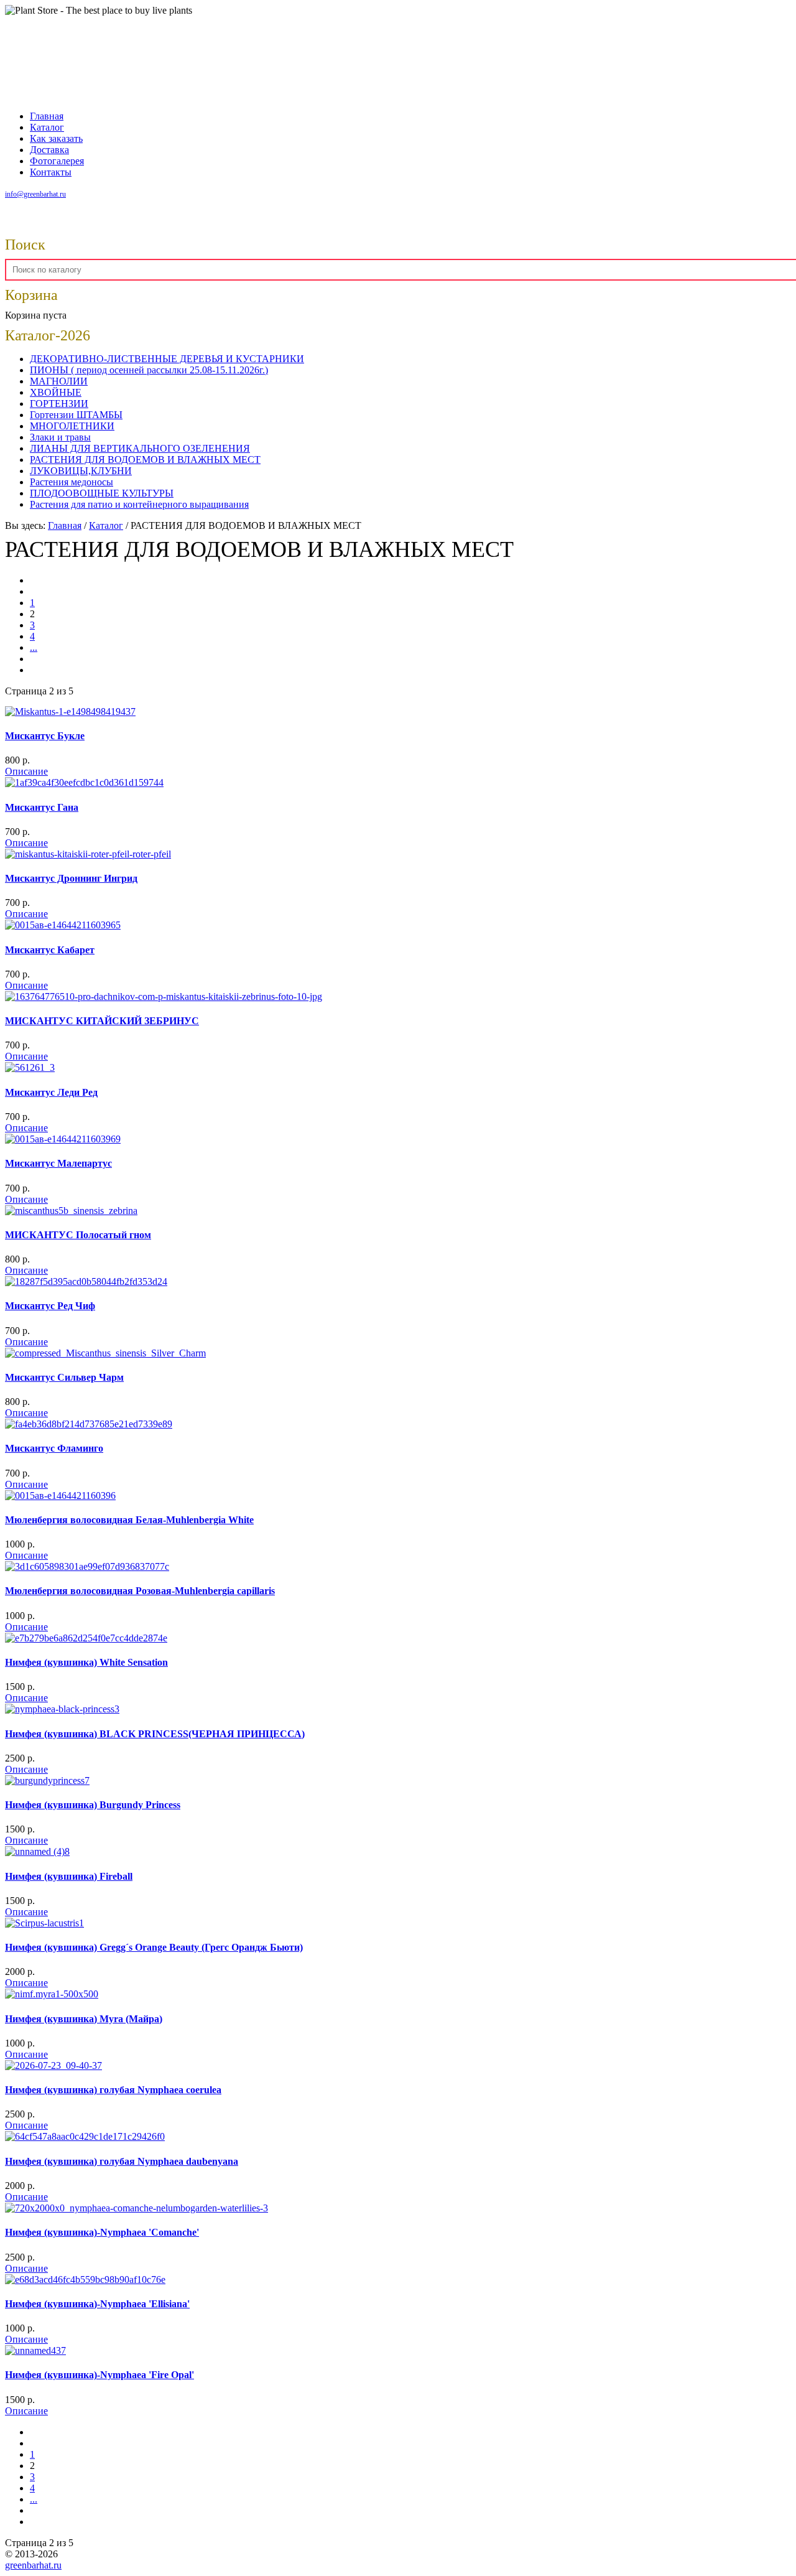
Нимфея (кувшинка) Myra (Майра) (84, 2019)
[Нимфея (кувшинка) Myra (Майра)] (52, 1994)
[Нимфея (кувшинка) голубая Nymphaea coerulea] (53, 2065)
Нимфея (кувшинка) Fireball (69, 1876)
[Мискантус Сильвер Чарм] (105, 1353)
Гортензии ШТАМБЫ (76, 415)
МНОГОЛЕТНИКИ (72, 426)
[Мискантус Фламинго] (89, 1424)
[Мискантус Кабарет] (63, 925)
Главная (47, 116)
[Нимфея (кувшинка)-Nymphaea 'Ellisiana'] (85, 2280)
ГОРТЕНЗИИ (59, 404)
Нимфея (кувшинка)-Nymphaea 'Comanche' (102, 2232)
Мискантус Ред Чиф (50, 1306)
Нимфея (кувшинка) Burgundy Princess (93, 1805)
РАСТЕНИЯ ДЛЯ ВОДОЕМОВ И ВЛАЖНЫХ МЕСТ (145, 460)
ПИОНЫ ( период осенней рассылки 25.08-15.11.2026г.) (149, 370)
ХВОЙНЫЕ (56, 392)
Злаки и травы (60, 437)
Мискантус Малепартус (58, 1163)
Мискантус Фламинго (54, 1448)
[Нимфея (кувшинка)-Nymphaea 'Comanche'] (137, 2208)
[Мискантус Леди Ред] (30, 1067)
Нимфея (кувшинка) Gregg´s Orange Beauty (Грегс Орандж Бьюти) (154, 1947)
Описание (26, 771)
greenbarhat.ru (33, 2565)
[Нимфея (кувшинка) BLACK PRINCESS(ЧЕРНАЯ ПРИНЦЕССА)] (62, 1709)
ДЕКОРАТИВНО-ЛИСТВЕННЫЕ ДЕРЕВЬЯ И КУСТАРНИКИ (167, 359)
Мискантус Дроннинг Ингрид (71, 878)
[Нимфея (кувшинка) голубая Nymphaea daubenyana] (85, 2136)
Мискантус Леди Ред (51, 1092)
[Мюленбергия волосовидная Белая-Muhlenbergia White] (60, 1496)
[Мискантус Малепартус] (63, 1139)
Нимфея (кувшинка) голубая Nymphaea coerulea (113, 2090)
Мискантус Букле (45, 736)
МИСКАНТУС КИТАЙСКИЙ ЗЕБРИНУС (102, 1021)
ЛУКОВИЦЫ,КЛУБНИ (81, 471)
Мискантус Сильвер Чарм (64, 1377)
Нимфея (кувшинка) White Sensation (86, 1662)
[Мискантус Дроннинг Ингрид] (88, 854)
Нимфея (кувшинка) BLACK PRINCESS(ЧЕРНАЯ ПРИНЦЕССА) (155, 1734)
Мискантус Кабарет (50, 950)
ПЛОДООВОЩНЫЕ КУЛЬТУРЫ (102, 493)
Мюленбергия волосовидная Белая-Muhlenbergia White (129, 1520)
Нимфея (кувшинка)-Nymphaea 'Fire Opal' (99, 2375)
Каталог (47, 127)
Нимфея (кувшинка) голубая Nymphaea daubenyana (122, 2161)
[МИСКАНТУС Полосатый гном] (71, 1211)
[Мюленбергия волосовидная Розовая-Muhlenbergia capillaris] (87, 1566)
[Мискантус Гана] (84, 782)
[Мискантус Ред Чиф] (86, 1281)
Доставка (49, 150)
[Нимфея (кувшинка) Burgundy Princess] (47, 1780)
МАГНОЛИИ (59, 381)
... (34, 647)
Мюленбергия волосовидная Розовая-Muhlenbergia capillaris (140, 1591)
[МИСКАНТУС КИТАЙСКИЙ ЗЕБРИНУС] (164, 996)
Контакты (51, 172)
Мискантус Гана (42, 807)
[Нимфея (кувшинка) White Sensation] (86, 1638)
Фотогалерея (57, 161)
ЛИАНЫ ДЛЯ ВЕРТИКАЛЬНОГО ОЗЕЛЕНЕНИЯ (140, 448)
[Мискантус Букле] (70, 712)
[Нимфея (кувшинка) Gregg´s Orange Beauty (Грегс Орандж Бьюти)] (44, 1923)
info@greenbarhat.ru (35, 194)
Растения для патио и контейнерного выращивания (139, 504)
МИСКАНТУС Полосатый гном (78, 1235)
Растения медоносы (72, 482)
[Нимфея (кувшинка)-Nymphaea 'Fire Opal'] (35, 2350)
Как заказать (56, 138)
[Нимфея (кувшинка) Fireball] (37, 1851)
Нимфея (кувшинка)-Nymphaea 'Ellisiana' (97, 2304)
